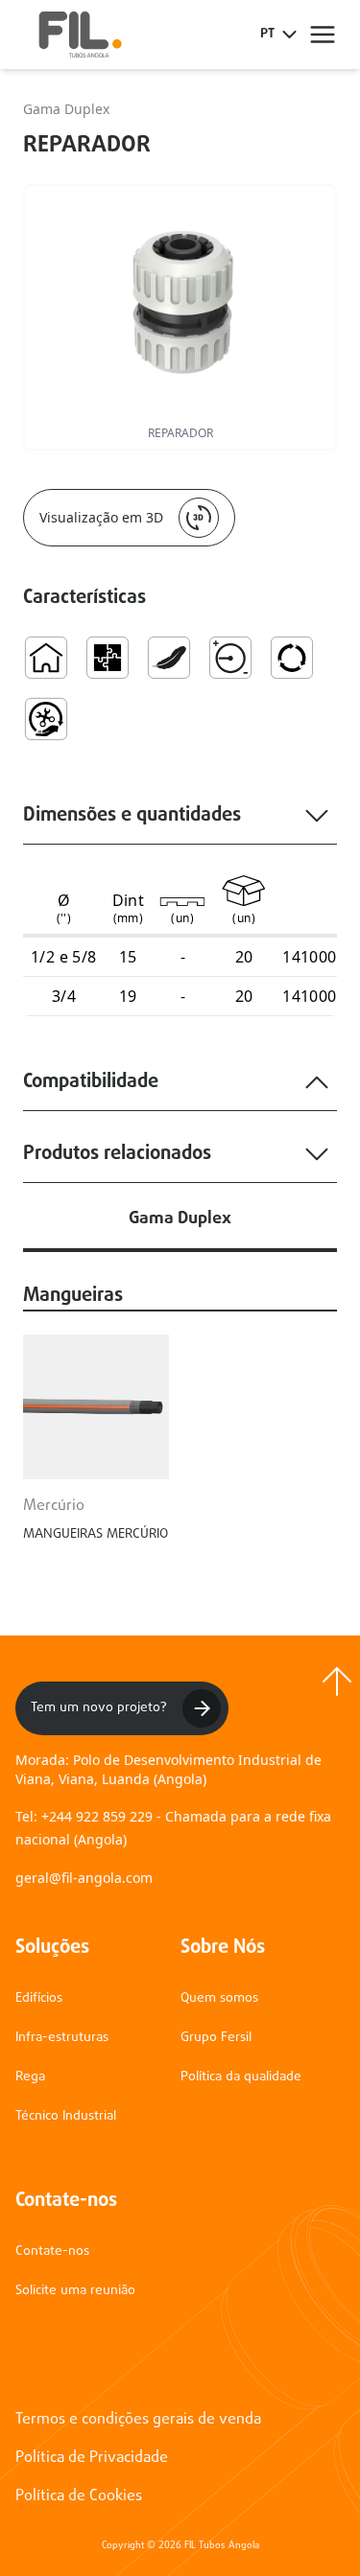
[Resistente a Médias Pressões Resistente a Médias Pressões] (230, 658)
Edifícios (39, 1998)
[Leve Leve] (169, 658)
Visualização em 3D (101, 517)
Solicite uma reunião (75, 2291)
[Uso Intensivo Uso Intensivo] (292, 658)
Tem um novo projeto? (99, 1708)
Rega (30, 2077)
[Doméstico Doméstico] (46, 658)
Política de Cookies (79, 2496)
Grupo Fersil (216, 2038)
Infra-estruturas (62, 2038)
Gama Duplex (66, 109)
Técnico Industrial (66, 2116)
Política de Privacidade (92, 2458)
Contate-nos (52, 2251)
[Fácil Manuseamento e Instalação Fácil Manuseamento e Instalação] (46, 719)
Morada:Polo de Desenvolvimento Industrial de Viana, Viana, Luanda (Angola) (168, 1769)
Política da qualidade (241, 2077)
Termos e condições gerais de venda (138, 2420)
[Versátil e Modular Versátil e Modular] (108, 658)
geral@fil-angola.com (84, 1878)
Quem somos (219, 1998)
